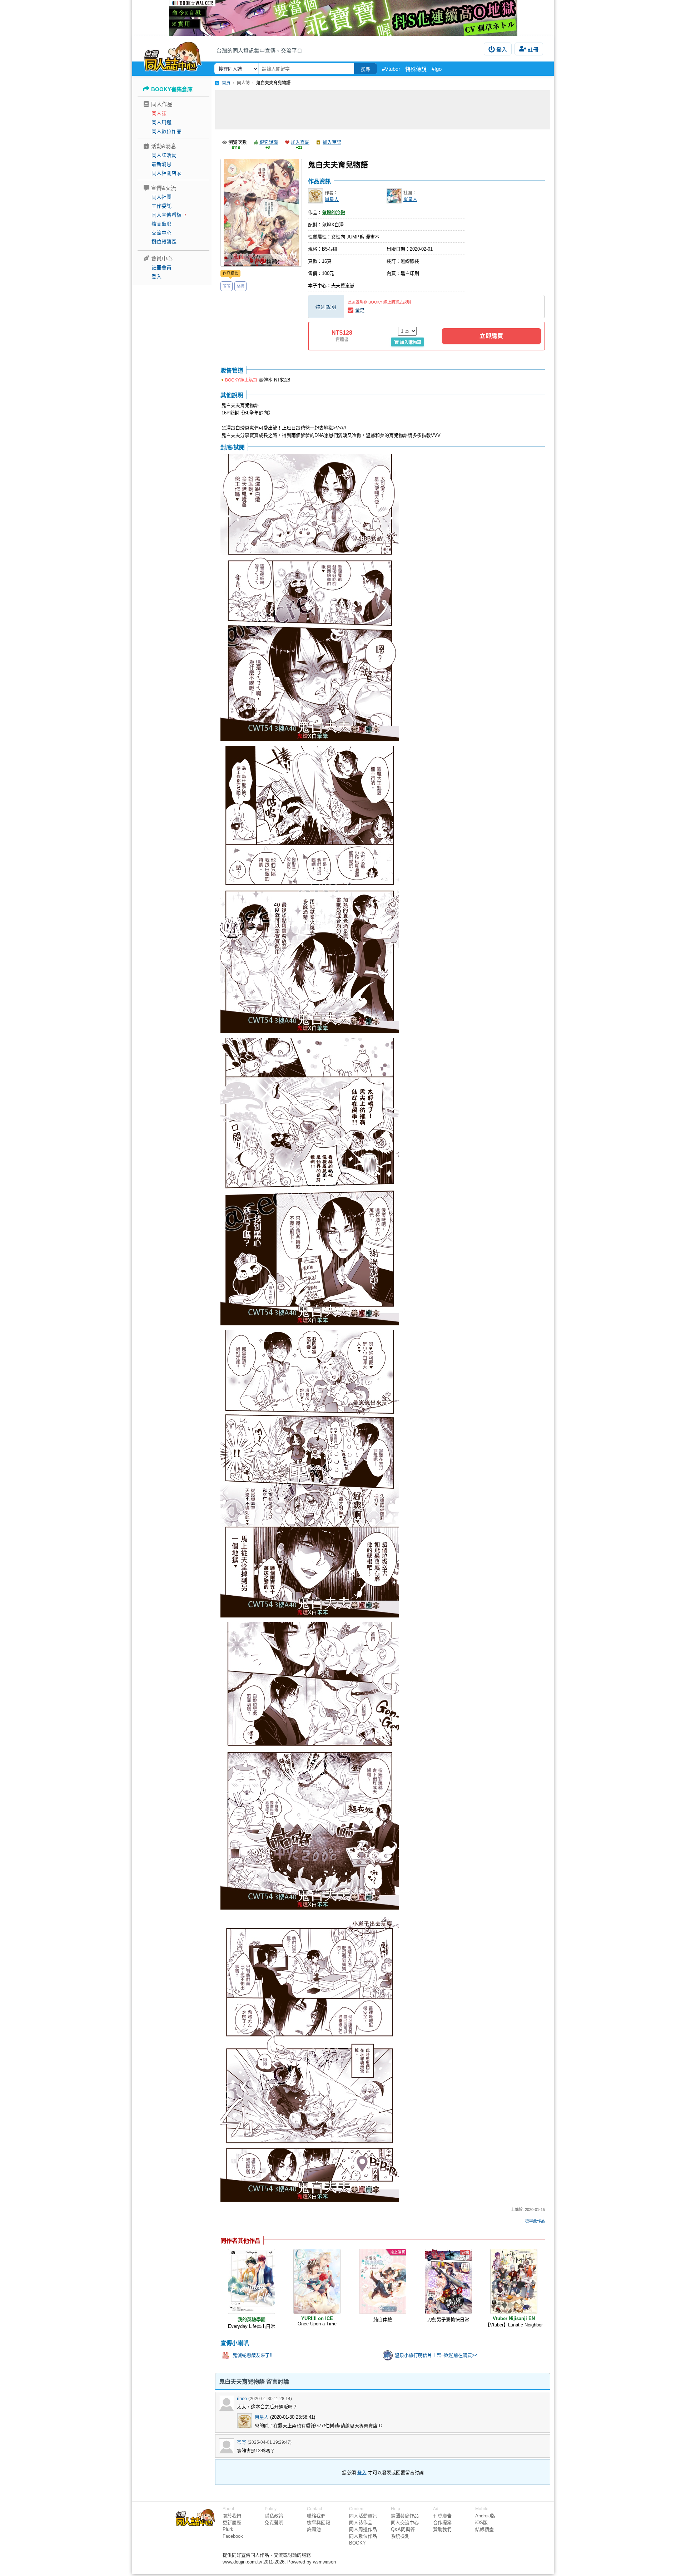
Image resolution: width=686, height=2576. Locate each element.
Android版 (485, 2516)
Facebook (233, 2536)
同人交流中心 (405, 2523)
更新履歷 (232, 2523)
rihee (242, 2398)
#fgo (437, 69)
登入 (502, 50)
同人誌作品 (361, 2523)
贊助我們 (442, 2529)
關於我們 (232, 2516)
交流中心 (161, 233)
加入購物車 (411, 343)
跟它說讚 (269, 142)
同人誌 (159, 113)
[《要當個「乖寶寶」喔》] (343, 18)
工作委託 (161, 206)
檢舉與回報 (319, 2523)
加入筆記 (332, 142)
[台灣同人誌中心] (173, 55)
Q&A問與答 (403, 2529)
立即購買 (491, 336)
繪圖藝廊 (161, 224)
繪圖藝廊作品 (405, 2516)
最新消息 (161, 164)
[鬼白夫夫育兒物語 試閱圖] (310, 598)
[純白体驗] (383, 2281)
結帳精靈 (484, 2529)
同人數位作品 (166, 131)
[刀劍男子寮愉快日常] (448, 2281)
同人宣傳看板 (166, 215)
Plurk (228, 2529)
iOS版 (481, 2523)
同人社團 (161, 197)
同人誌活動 (164, 155)
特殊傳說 (416, 69)
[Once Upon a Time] (317, 2281)
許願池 (314, 2529)
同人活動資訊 (363, 2516)
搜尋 (366, 69)
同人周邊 (161, 122)
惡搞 (240, 286)
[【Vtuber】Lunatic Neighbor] (514, 2281)
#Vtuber (391, 69)
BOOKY (357, 2543)
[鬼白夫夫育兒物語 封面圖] (261, 213)
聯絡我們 (316, 2516)
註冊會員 (161, 267)
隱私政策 (274, 2516)
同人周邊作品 (363, 2529)
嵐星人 (332, 199)
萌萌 (227, 286)
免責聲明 (274, 2523)
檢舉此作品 (535, 2221)
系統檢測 (400, 2536)
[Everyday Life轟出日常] (252, 2281)
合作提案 (442, 2523)
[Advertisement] (383, 110)
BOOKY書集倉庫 (172, 89)
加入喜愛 (300, 142)
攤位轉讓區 (164, 242)
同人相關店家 (166, 173)
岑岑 (242, 2442)
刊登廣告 (442, 2516)
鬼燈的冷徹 (334, 213)
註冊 (533, 50)
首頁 (226, 83)
